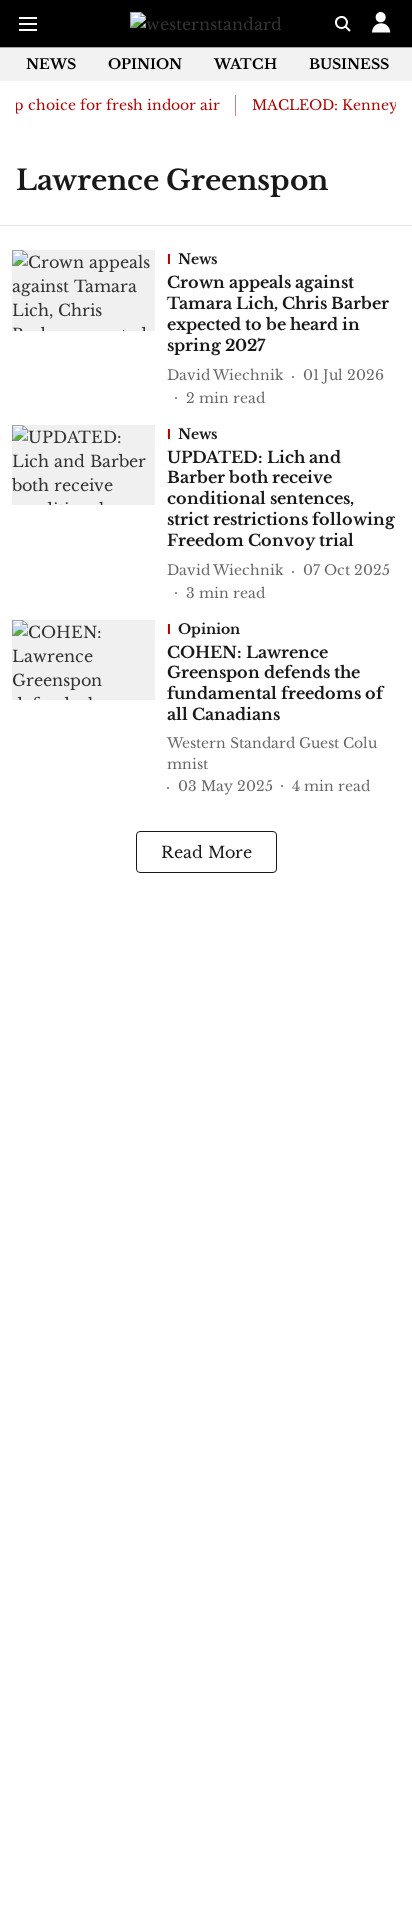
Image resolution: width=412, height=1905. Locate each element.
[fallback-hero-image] (89, 329)
